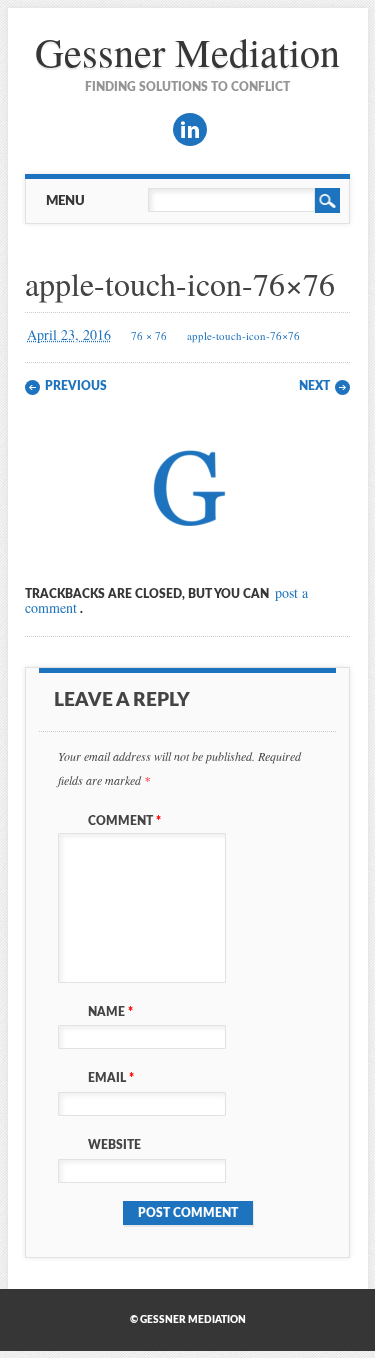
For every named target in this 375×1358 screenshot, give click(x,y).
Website (114, 1145)
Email (111, 1078)
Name (110, 1012)
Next (314, 386)
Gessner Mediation (187, 51)
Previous (76, 386)
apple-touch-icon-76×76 (243, 335)
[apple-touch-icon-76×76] (188, 543)
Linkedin (190, 129)
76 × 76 (149, 335)
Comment (124, 821)
